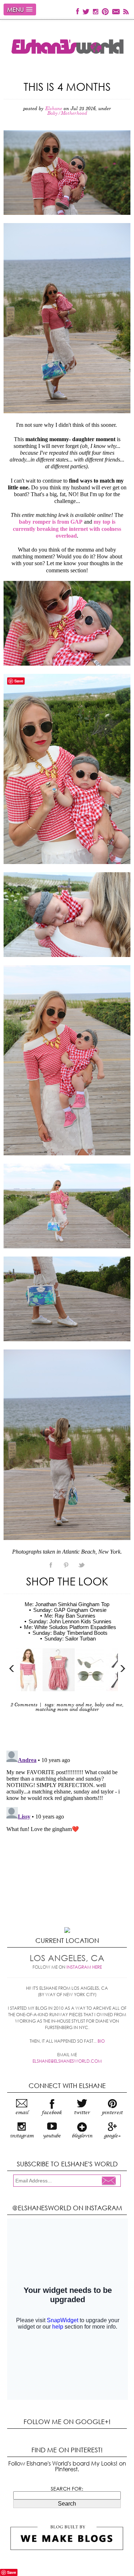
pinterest (112, 2113)
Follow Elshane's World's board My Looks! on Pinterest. (67, 2466)
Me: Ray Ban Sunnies (70, 1616)
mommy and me (74, 1705)
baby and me (108, 1705)
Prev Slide (12, 1669)
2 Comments (24, 1705)
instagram (22, 2136)
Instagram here (84, 1967)
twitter (82, 2113)
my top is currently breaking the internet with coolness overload (67, 529)
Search (67, 2504)
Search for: (67, 2489)
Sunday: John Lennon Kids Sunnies (70, 1621)
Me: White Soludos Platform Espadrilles (70, 1627)
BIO (101, 2041)
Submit (111, 2181)
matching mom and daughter (67, 1710)
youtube (52, 2136)
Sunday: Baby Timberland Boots (70, 1633)
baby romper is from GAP (51, 522)
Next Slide (122, 1669)
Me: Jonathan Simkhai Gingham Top (67, 1604)
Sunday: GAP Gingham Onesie (70, 1610)
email (22, 2113)
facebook (52, 2113)
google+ (112, 2136)
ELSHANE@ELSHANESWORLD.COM (67, 2061)
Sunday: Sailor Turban (70, 1639)
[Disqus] (67, 1837)
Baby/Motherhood (67, 113)
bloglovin (82, 2136)
